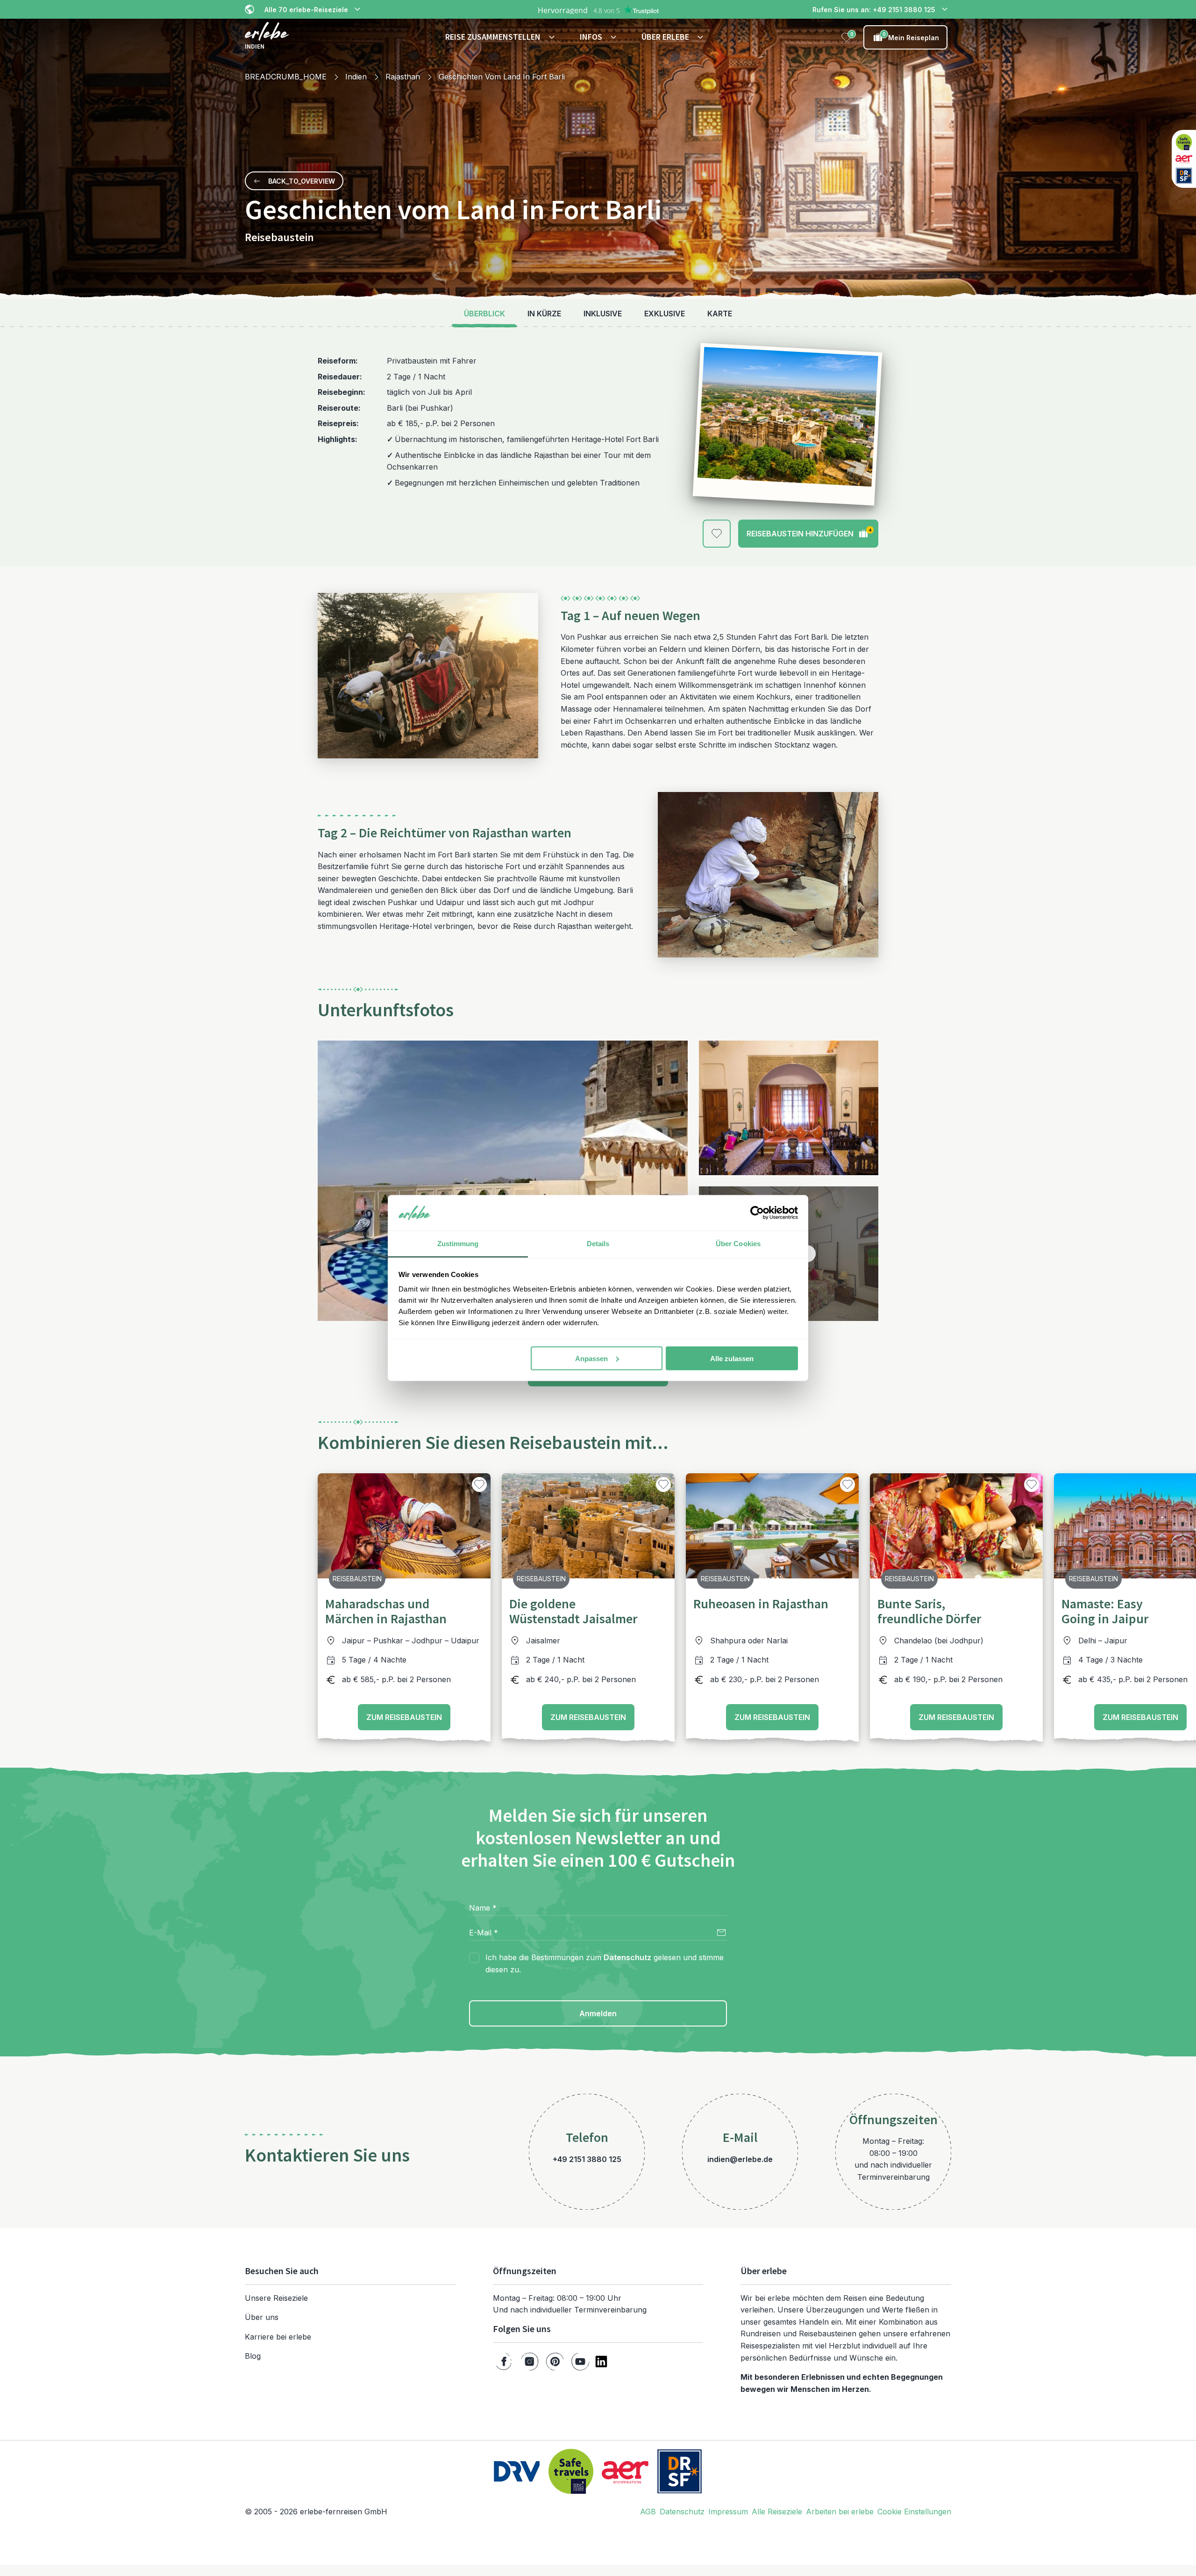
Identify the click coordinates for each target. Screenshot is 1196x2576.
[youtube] (580, 2362)
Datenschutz (627, 1957)
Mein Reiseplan (911, 36)
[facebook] (504, 2362)
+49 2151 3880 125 (587, 2159)
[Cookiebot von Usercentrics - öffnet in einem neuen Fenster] (757, 1213)
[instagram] (530, 2362)
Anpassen (591, 1358)
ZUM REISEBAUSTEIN (404, 1717)
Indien (356, 77)
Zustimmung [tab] (458, 1244)
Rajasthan (403, 77)
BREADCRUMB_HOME (286, 77)
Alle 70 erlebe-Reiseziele (306, 10)
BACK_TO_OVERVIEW (302, 181)
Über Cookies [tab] (738, 1244)
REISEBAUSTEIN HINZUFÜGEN (809, 532)
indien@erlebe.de (740, 2159)
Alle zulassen (732, 1358)
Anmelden (598, 2013)
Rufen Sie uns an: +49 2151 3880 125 (874, 10)
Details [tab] (598, 1244)
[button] (501, 37)
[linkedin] (601, 2362)
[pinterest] (555, 2362)
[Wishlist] (847, 37)
